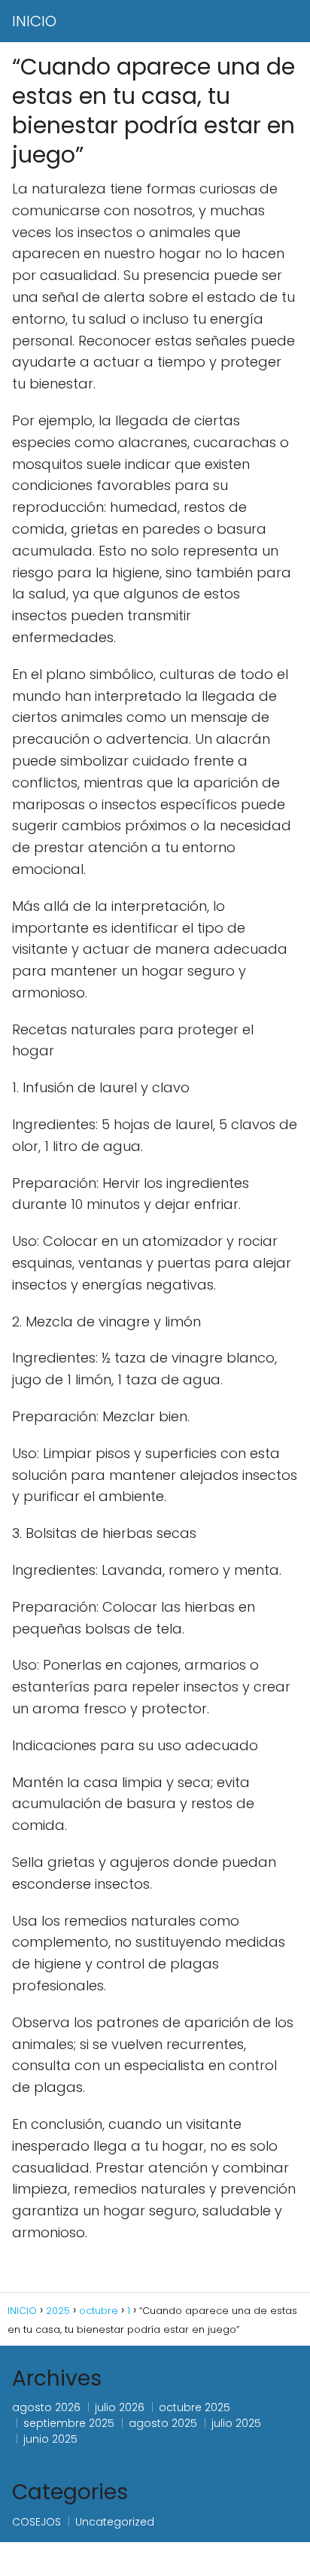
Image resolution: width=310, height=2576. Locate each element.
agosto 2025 (163, 2423)
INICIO (34, 21)
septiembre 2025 (69, 2423)
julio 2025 (236, 2423)
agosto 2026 (46, 2407)
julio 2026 (120, 2407)
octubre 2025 (195, 2407)
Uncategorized (115, 2522)
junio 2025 (50, 2439)
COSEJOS (36, 2522)
